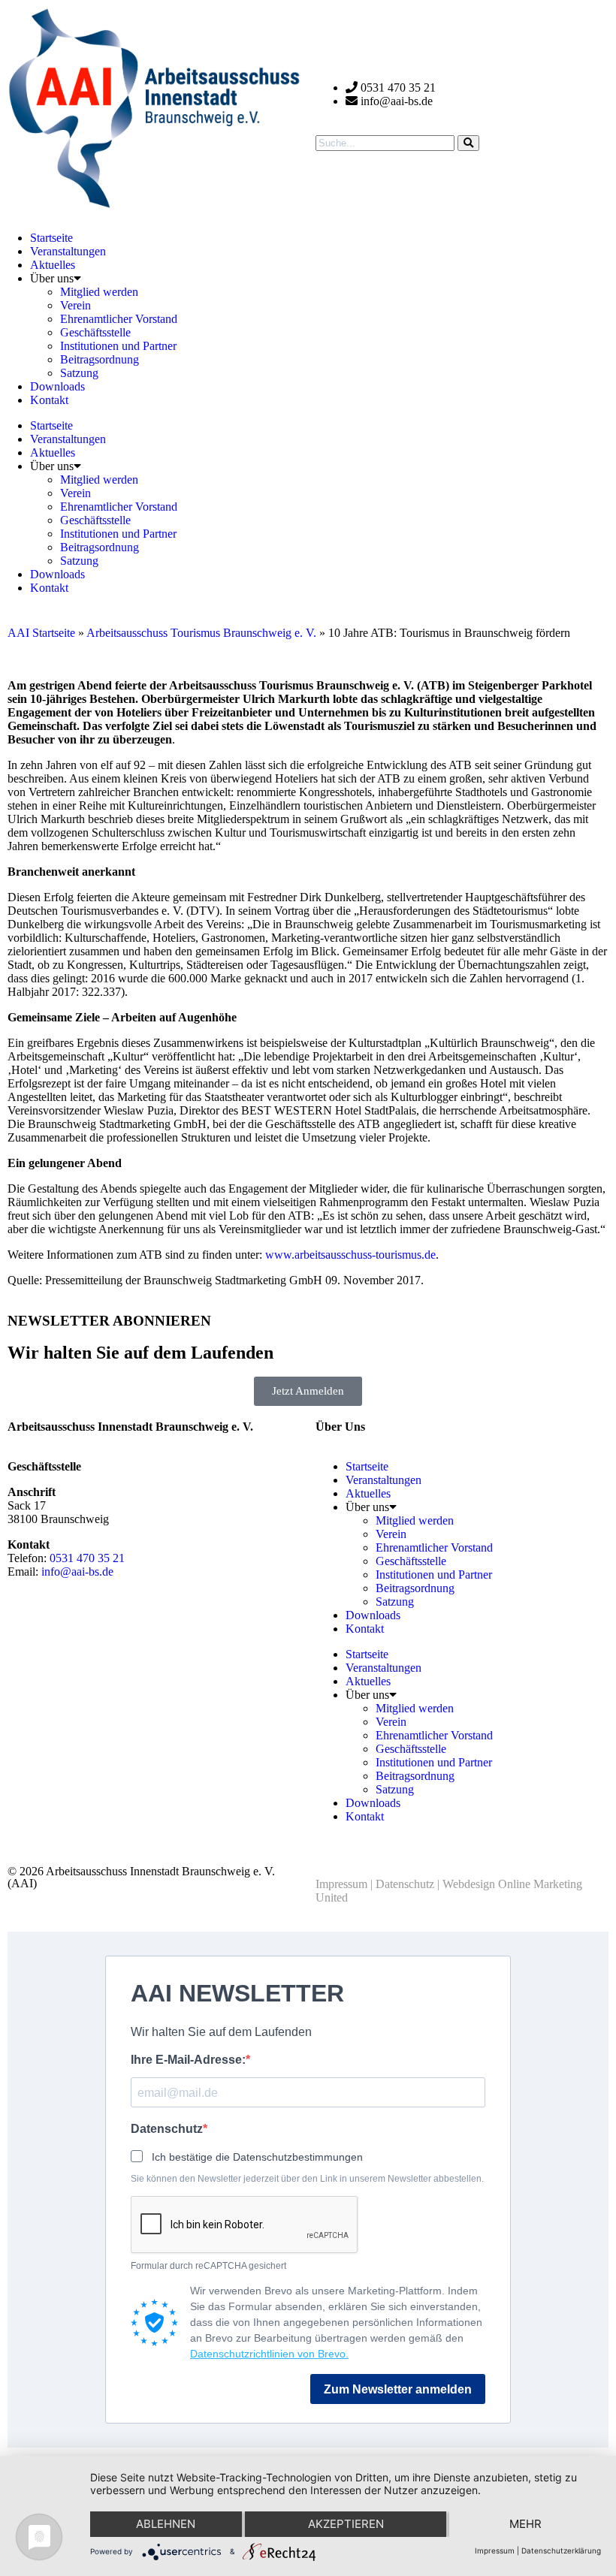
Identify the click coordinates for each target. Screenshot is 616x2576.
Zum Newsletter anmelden (398, 2389)
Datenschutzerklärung (561, 2550)
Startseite (51, 238)
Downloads (57, 386)
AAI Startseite (41, 633)
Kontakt (49, 400)
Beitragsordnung (100, 359)
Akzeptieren (346, 2524)
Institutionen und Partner (118, 346)
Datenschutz (405, 1884)
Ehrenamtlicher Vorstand (119, 319)
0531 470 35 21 (87, 1558)
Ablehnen (166, 2524)
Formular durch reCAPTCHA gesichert (208, 2266)
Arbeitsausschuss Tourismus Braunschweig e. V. (201, 633)
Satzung (79, 373)
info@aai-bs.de (77, 1572)
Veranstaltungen (68, 251)
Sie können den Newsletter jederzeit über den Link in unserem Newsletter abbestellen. (307, 2179)
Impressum (341, 1884)
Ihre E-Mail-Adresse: (188, 2060)
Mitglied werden (99, 292)
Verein (75, 305)
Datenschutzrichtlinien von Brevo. (269, 2354)
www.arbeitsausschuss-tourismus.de (350, 1255)
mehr (525, 2524)
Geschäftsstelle (95, 332)
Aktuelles (53, 265)
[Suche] (468, 143)
